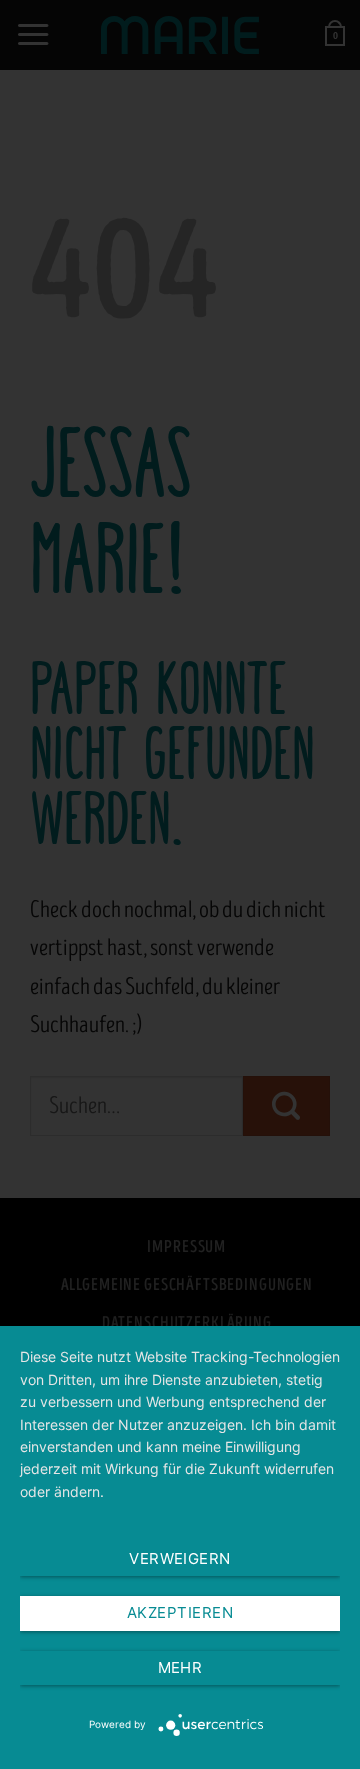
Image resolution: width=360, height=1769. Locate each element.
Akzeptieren (180, 1612)
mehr (180, 1667)
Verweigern (180, 1558)
